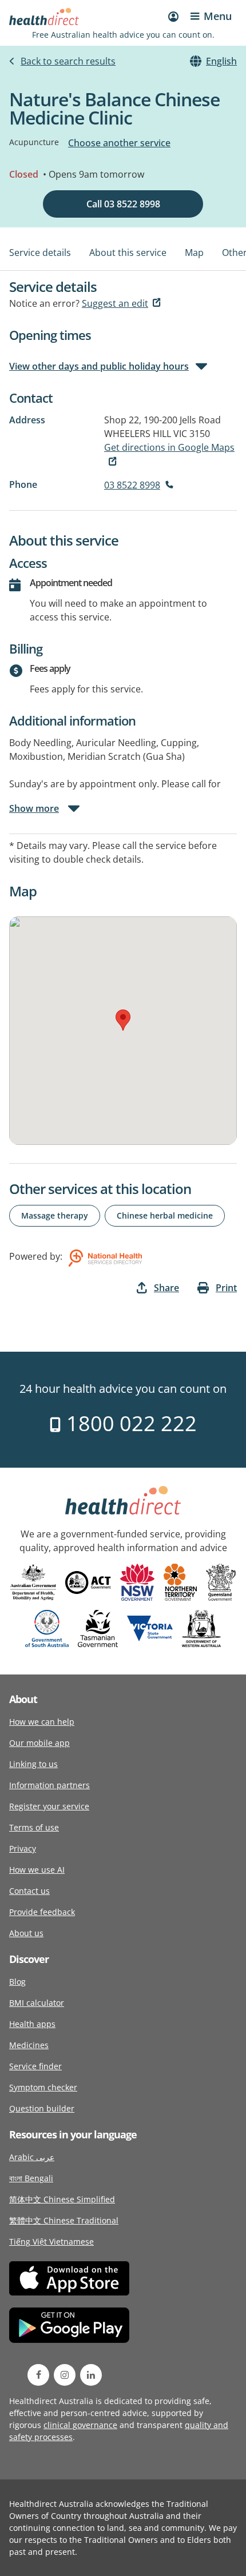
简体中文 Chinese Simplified (62, 2199)
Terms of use (34, 1827)
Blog (17, 1982)
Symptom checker (43, 2087)
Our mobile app (39, 1743)
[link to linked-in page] (91, 2375)
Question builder (42, 2108)
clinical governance (80, 2425)
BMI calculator (37, 2003)
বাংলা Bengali (31, 2178)
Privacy (23, 1848)
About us (26, 1933)
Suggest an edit (115, 303)
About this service (128, 253)
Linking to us (33, 1764)
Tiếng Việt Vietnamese (51, 2242)
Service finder (35, 2066)
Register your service (49, 1806)
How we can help (42, 1722)
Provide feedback (42, 1912)
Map (194, 253)
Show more (34, 808)
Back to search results (68, 61)
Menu (218, 16)
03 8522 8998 (132, 485)
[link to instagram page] (65, 2375)
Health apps (32, 2024)
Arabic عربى (32, 2157)
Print (226, 1288)
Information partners (49, 1785)
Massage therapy (55, 1215)
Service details (40, 253)
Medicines (29, 2045)
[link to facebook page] (38, 2375)
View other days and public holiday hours (99, 366)
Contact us (29, 1891)
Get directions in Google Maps (169, 447)
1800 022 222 (129, 1423)
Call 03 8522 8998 (123, 204)
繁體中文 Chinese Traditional (64, 2220)
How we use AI (37, 1870)
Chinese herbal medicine (165, 1215)
